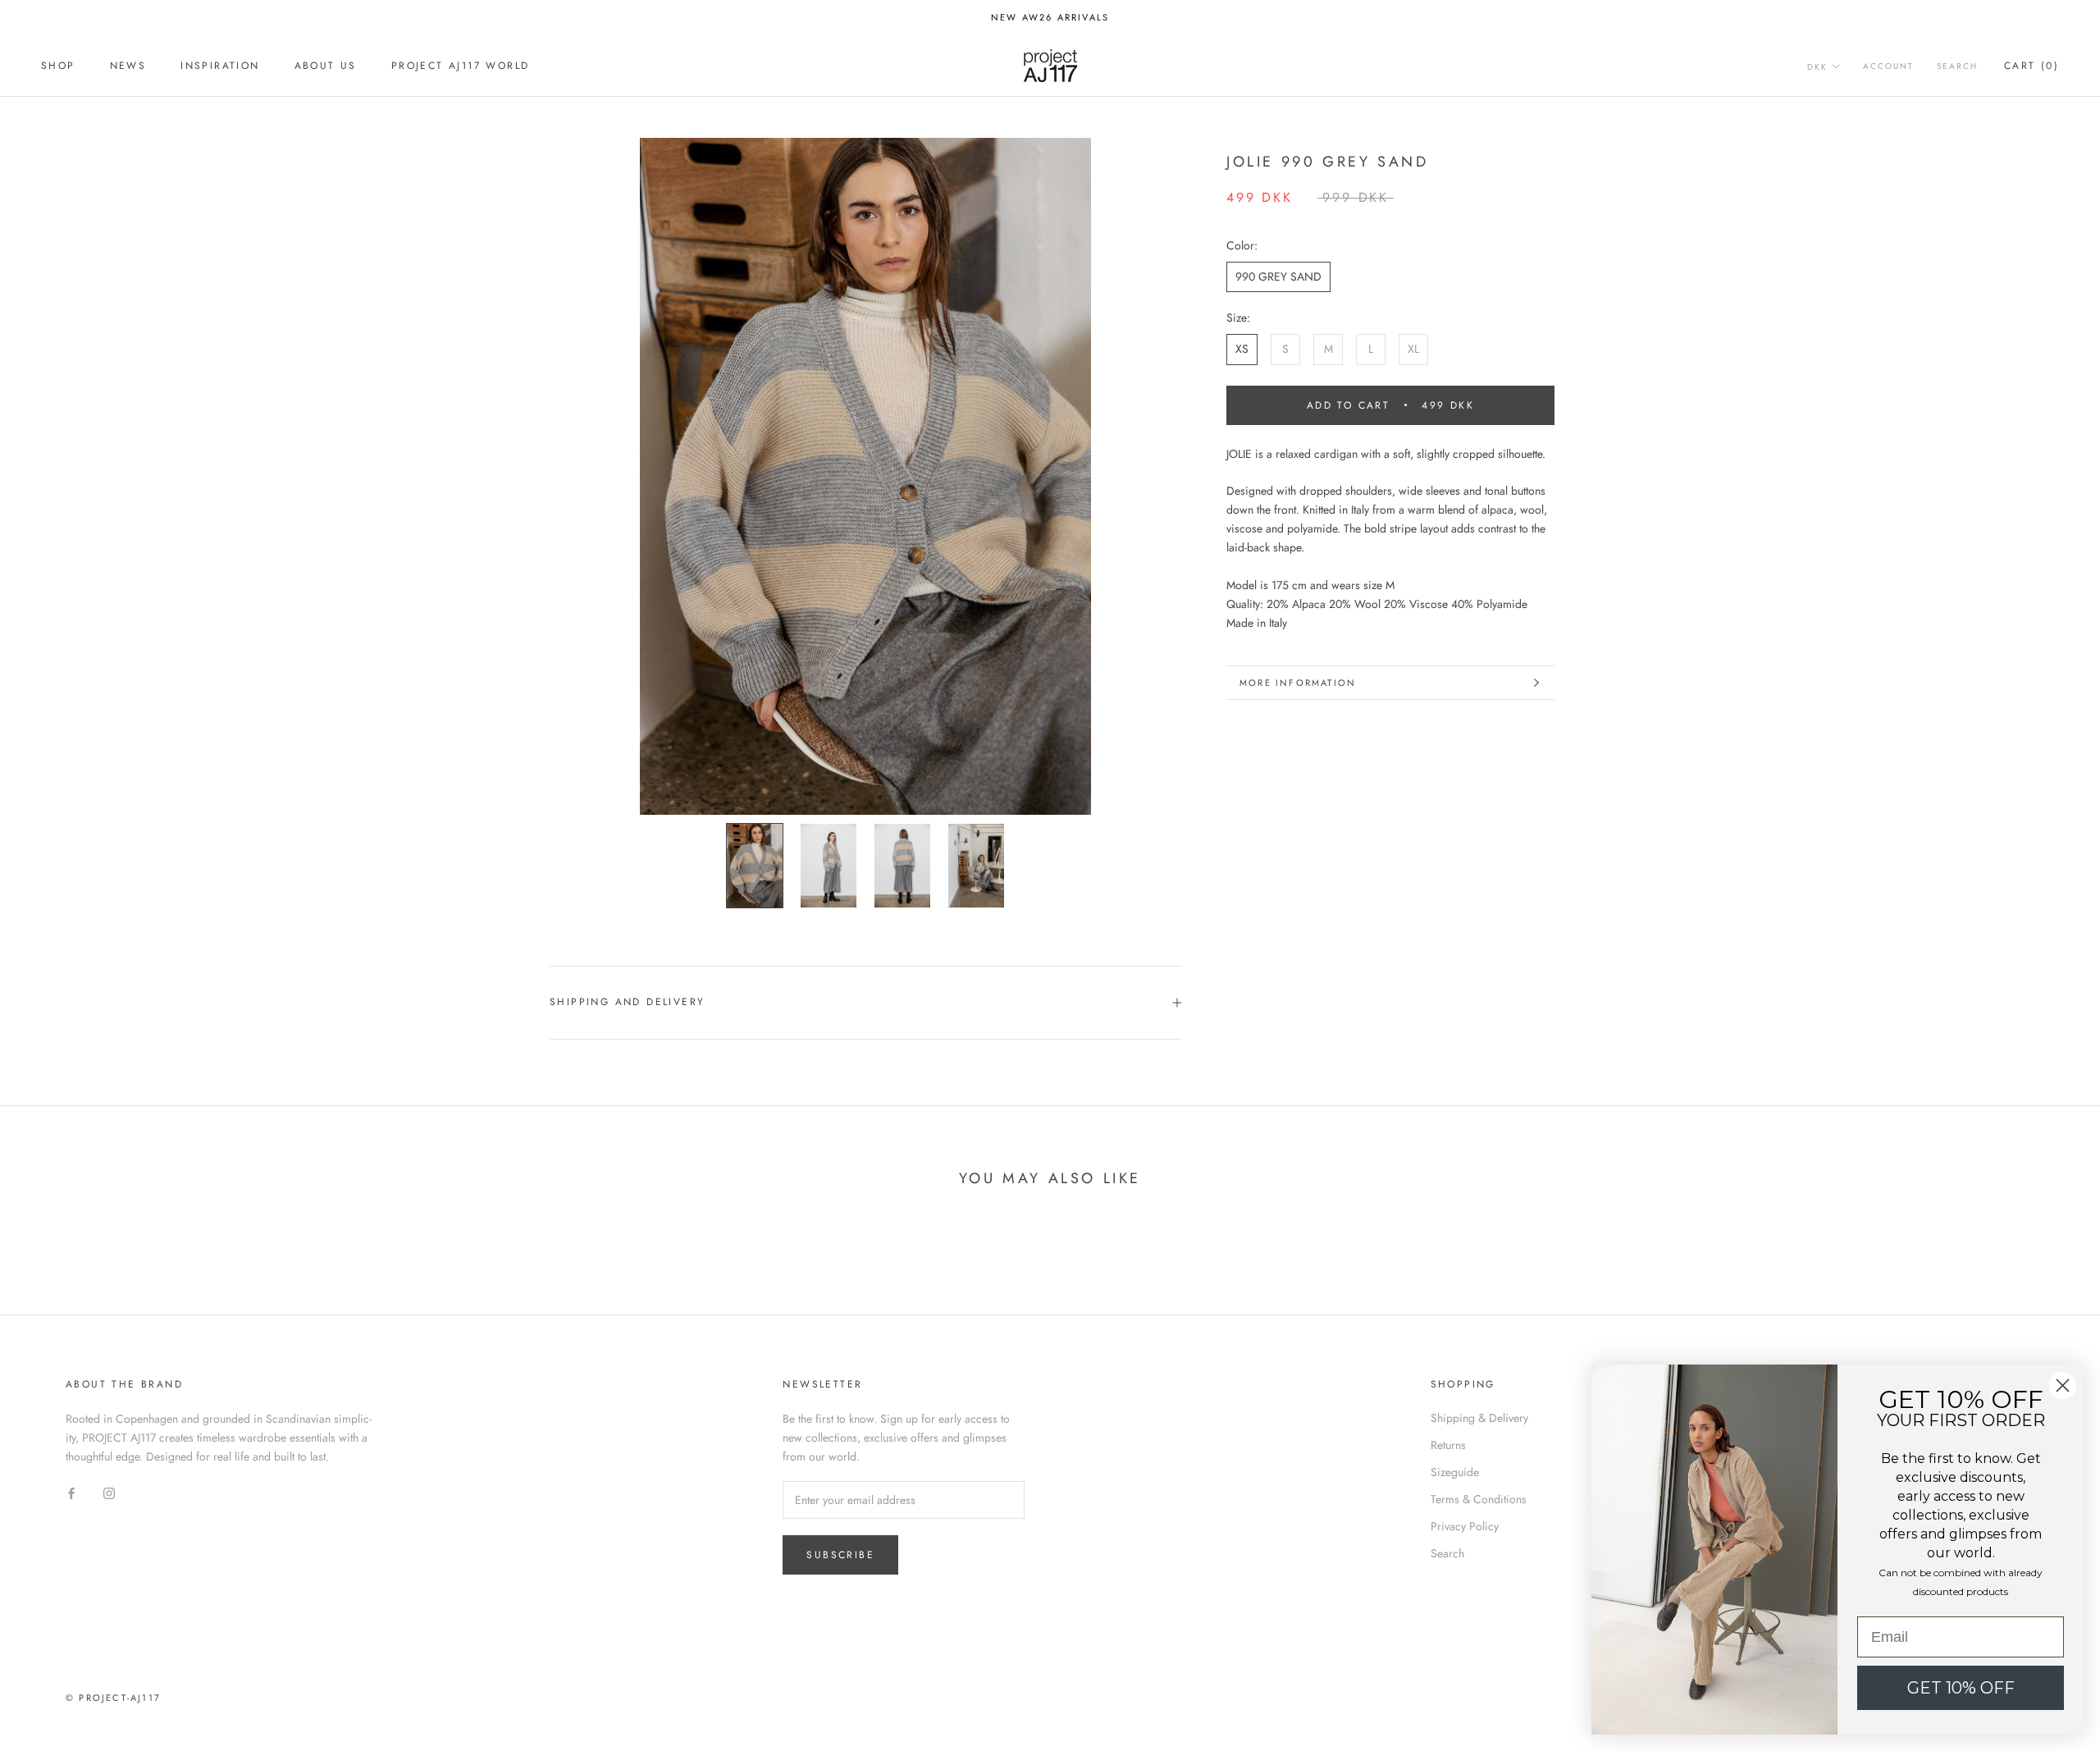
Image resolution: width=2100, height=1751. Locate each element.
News (128, 66)
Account (1888, 67)
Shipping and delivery (627, 1002)
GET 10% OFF (1961, 1688)
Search (1957, 67)
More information (1298, 683)
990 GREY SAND (1278, 277)
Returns (1448, 1445)
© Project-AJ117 (113, 1698)
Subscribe (840, 1555)
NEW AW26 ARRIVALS (1050, 17)
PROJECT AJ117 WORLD (461, 66)
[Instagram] (109, 1492)
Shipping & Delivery (1479, 1418)
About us (326, 66)
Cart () (2032, 66)
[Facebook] (71, 1492)
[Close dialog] (2063, 1385)
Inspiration (220, 66)
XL (1413, 350)
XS (1242, 350)
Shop (58, 66)
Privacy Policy (1465, 1526)
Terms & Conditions (1479, 1499)
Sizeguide (1455, 1472)
